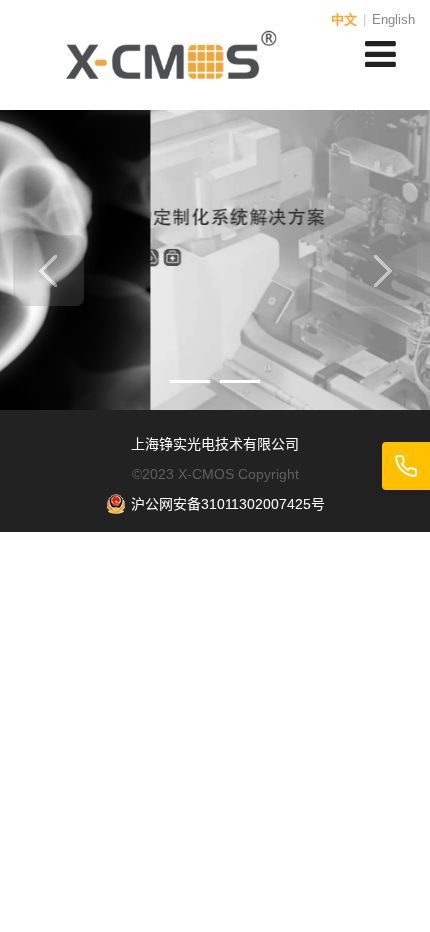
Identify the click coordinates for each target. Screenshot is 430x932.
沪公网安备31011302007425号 (228, 504)
